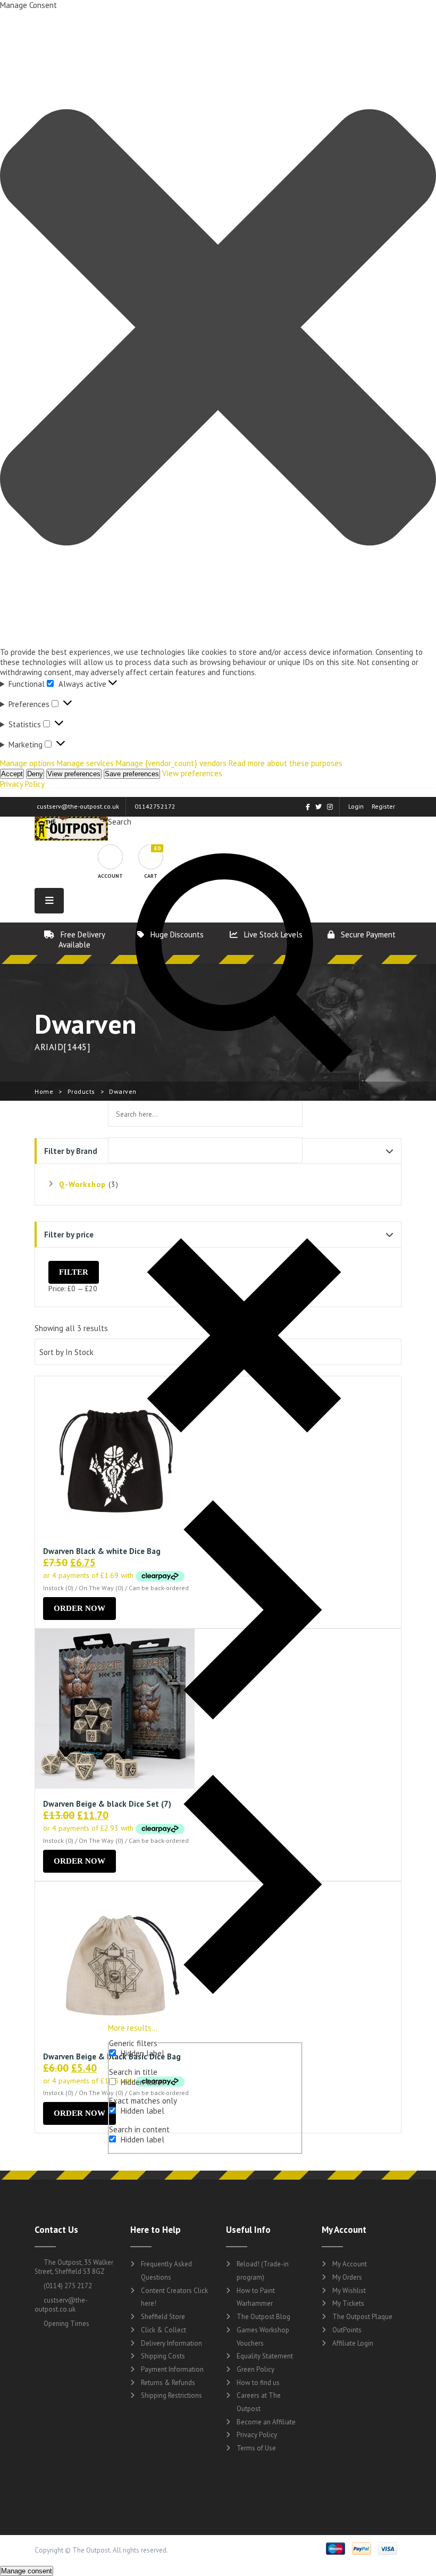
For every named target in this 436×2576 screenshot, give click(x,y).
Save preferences (132, 774)
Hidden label (142, 2053)
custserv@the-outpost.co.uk (78, 806)
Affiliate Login (353, 2343)
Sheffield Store (163, 2317)
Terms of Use (256, 2448)
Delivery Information (171, 2343)
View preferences (74, 774)
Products (81, 1091)
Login (356, 806)
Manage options (27, 763)
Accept (12, 774)
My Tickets (348, 2303)
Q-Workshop (82, 1184)
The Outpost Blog (263, 2317)
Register (383, 806)
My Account (350, 2264)
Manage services (85, 763)
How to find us (258, 2383)
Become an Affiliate (266, 2422)
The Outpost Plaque (362, 2317)
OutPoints (347, 2330)
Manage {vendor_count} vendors (171, 763)
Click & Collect (163, 2330)
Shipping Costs (163, 2356)
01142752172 (155, 806)
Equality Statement (265, 2356)
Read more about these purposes (286, 763)
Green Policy (255, 2369)
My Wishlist (349, 2291)
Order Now (79, 1608)
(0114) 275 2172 (67, 2286)
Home (44, 1091)
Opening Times (66, 2324)
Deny (35, 774)
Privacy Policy (22, 784)
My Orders (347, 2277)
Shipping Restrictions (171, 2395)
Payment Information (172, 2369)
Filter (74, 1272)
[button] (218, 329)
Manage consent (27, 2571)
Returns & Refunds (168, 2383)
